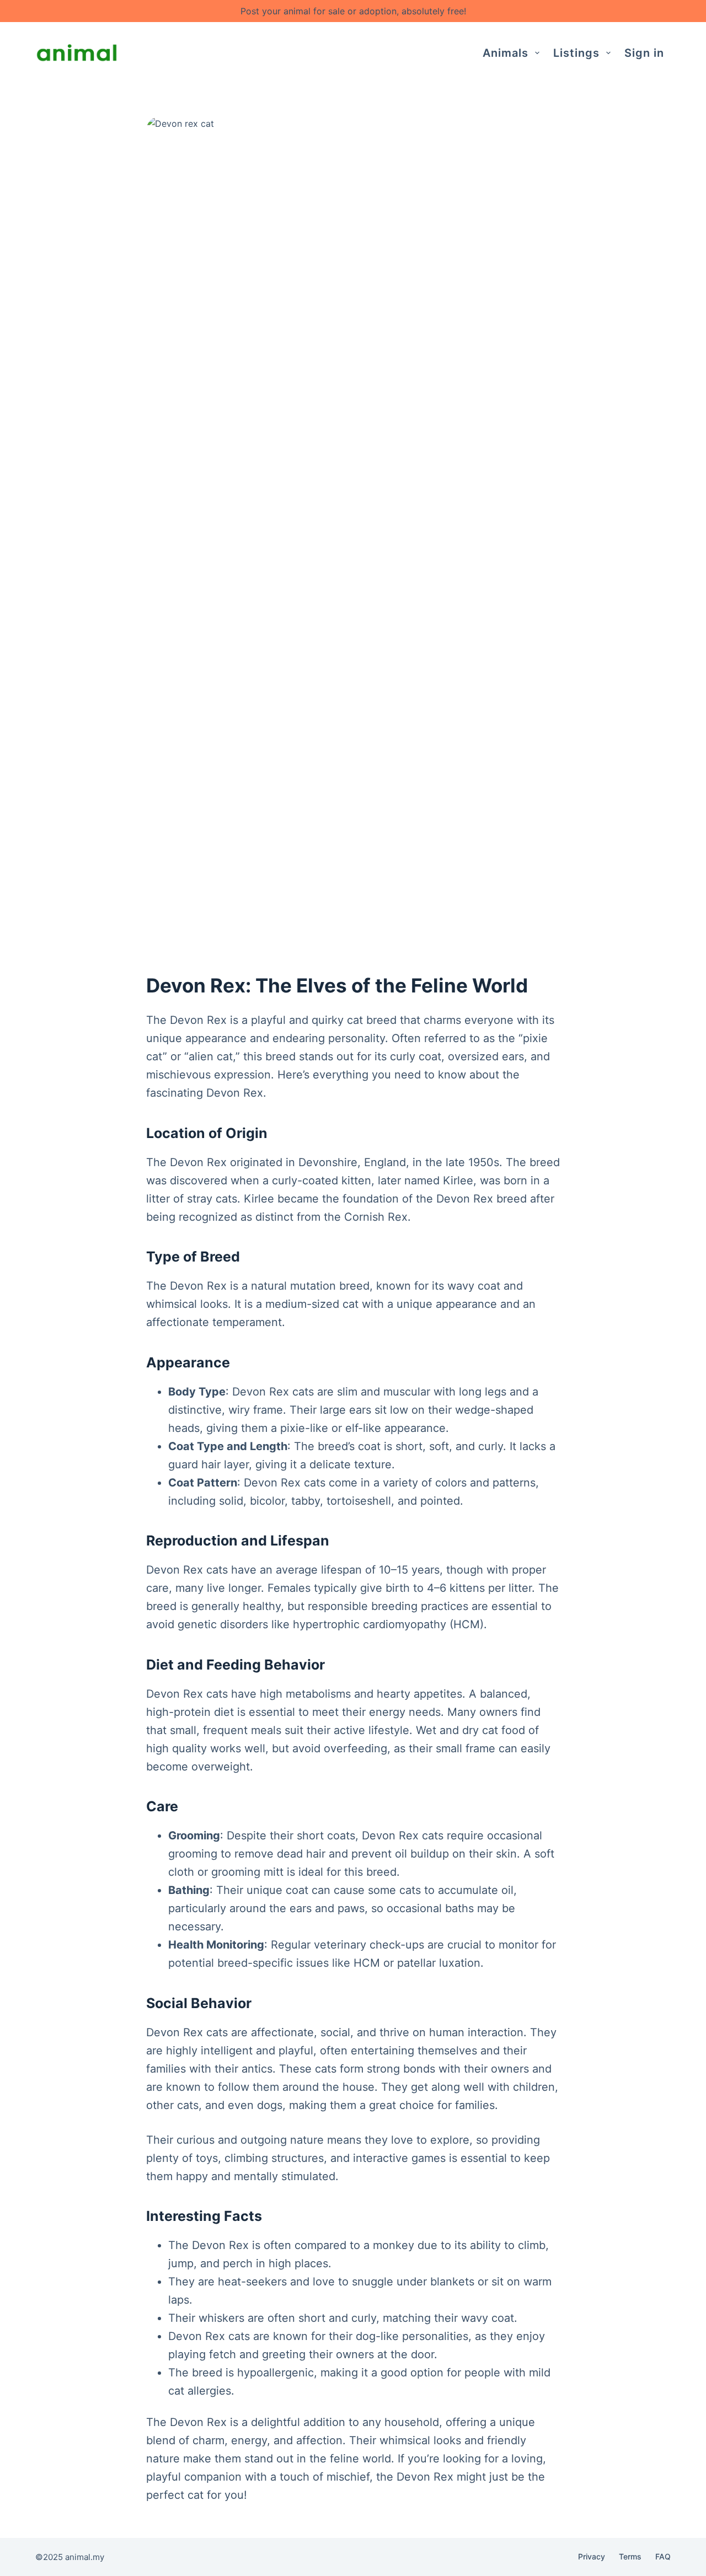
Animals (506, 53)
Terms (630, 2556)
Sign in (644, 53)
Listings (576, 53)
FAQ (663, 2556)
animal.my (85, 2557)
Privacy (592, 2556)
